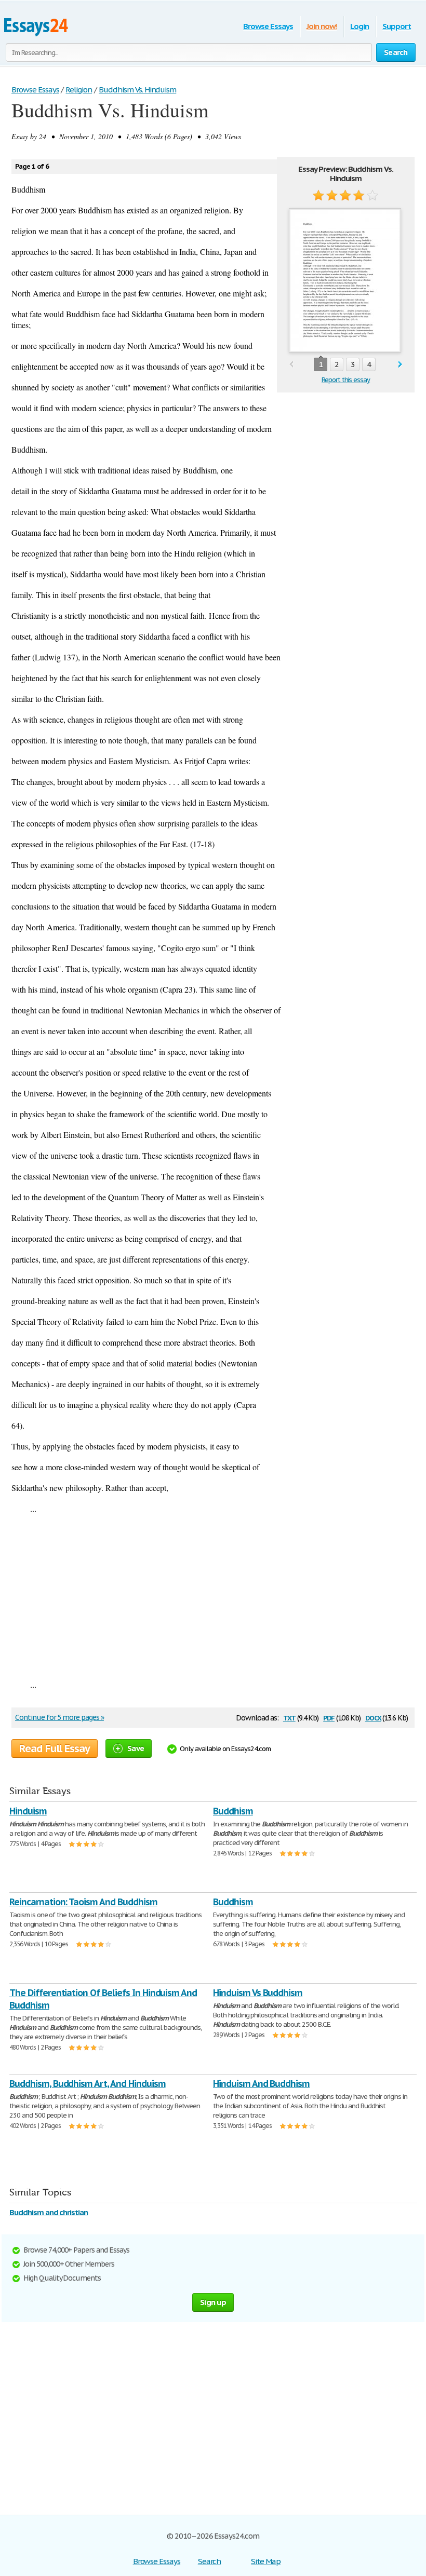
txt (289, 1717)
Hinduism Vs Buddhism (258, 1993)
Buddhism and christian (49, 2212)
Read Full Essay (55, 1748)
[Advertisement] (213, 1596)
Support (397, 26)
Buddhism (233, 1811)
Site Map (266, 2561)
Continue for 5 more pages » (59, 1717)
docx (373, 1717)
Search (210, 2561)
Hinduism (28, 1811)
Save (136, 1748)
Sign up (213, 2302)
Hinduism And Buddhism (261, 2084)
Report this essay (346, 380)
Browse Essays (268, 26)
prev (291, 365)
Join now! (322, 26)
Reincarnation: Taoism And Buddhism (83, 1902)
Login (360, 26)
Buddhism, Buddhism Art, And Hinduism (88, 2084)
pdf (329, 1717)
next (400, 365)
